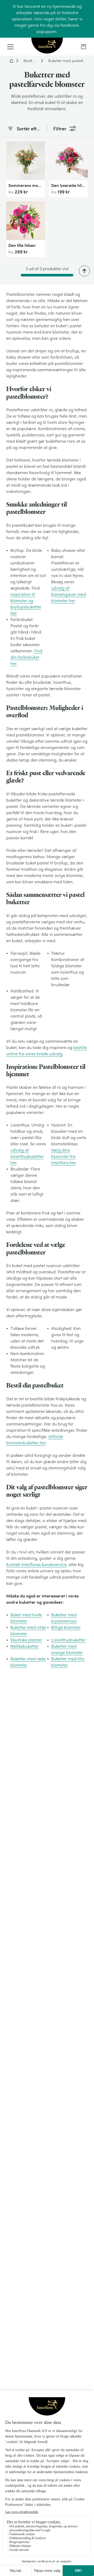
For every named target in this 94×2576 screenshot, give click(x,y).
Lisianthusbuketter (68, 1640)
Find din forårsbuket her (26, 657)
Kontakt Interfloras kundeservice (36, 1564)
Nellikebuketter (25, 1646)
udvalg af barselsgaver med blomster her (69, 594)
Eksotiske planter (26, 1640)
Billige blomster (66, 1627)
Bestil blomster (31, 61)
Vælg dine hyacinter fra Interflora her (63, 1156)
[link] (84, 47)
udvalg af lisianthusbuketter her (27, 1156)
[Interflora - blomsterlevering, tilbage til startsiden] (47, 46)
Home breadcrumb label (11, 61)
